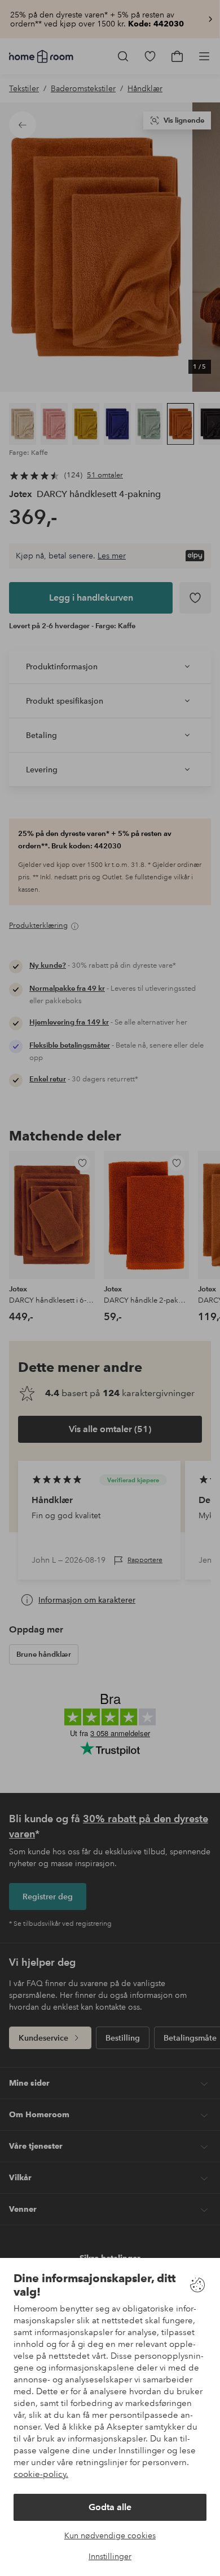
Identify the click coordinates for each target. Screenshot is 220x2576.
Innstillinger (110, 2556)
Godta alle (110, 2507)
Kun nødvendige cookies (110, 2535)
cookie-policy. (41, 2474)
